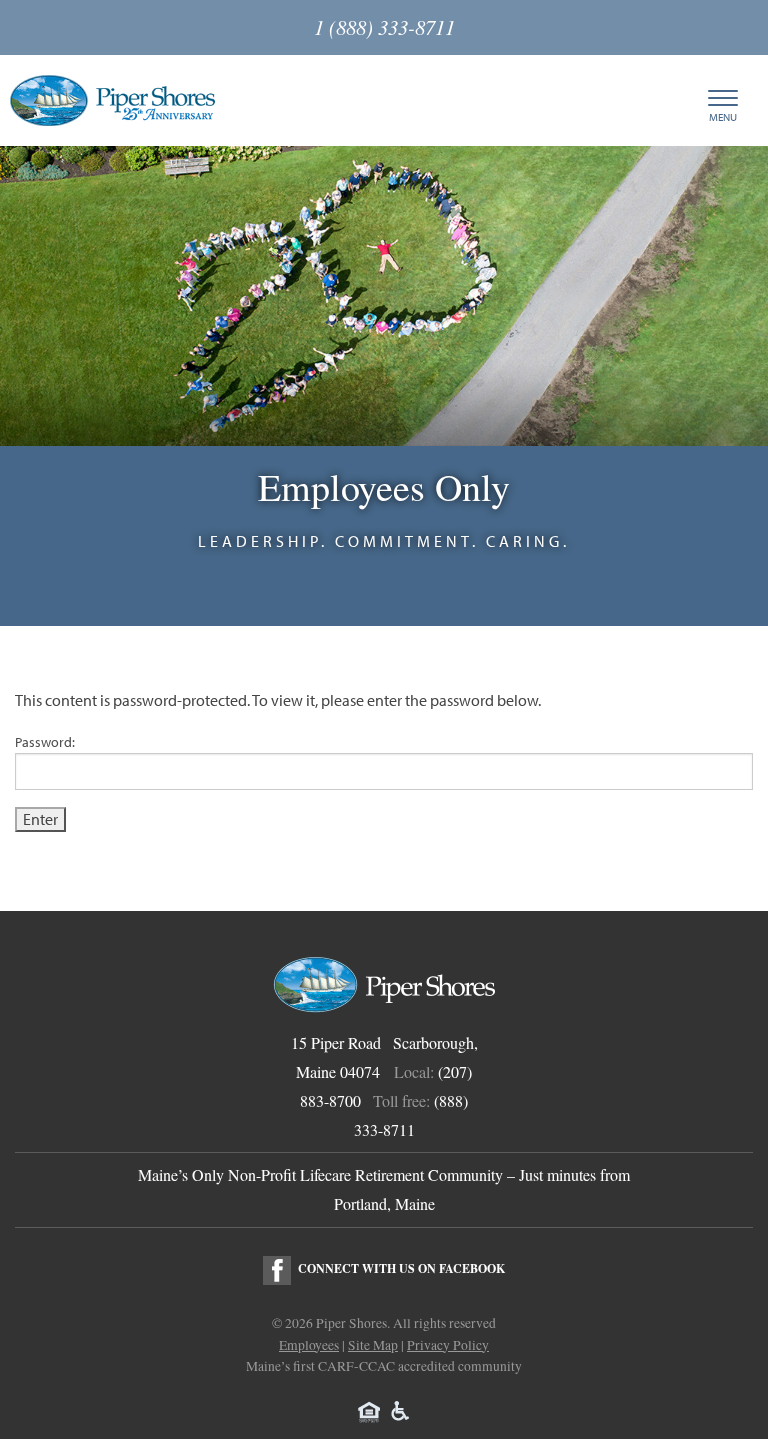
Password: (45, 742)
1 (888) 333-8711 (384, 27)
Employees (309, 1345)
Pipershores (112, 100)
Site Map (373, 1345)
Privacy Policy (448, 1345)
